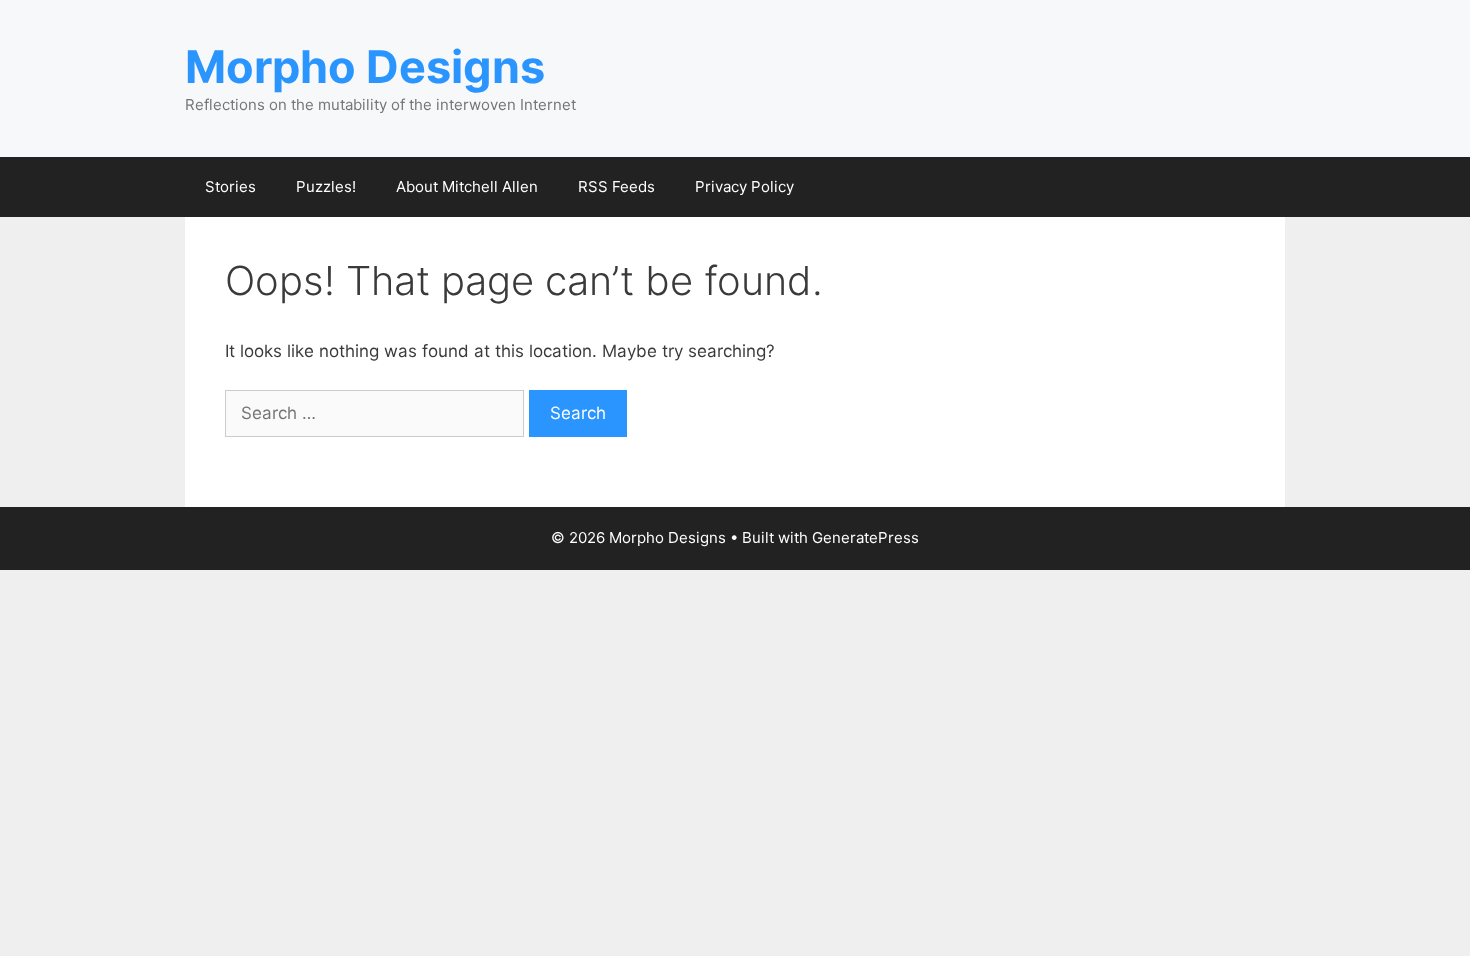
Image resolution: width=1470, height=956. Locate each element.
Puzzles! (326, 186)
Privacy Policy (744, 186)
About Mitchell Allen (467, 186)
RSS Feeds (616, 186)
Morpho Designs (365, 66)
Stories (230, 186)
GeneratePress (865, 537)
